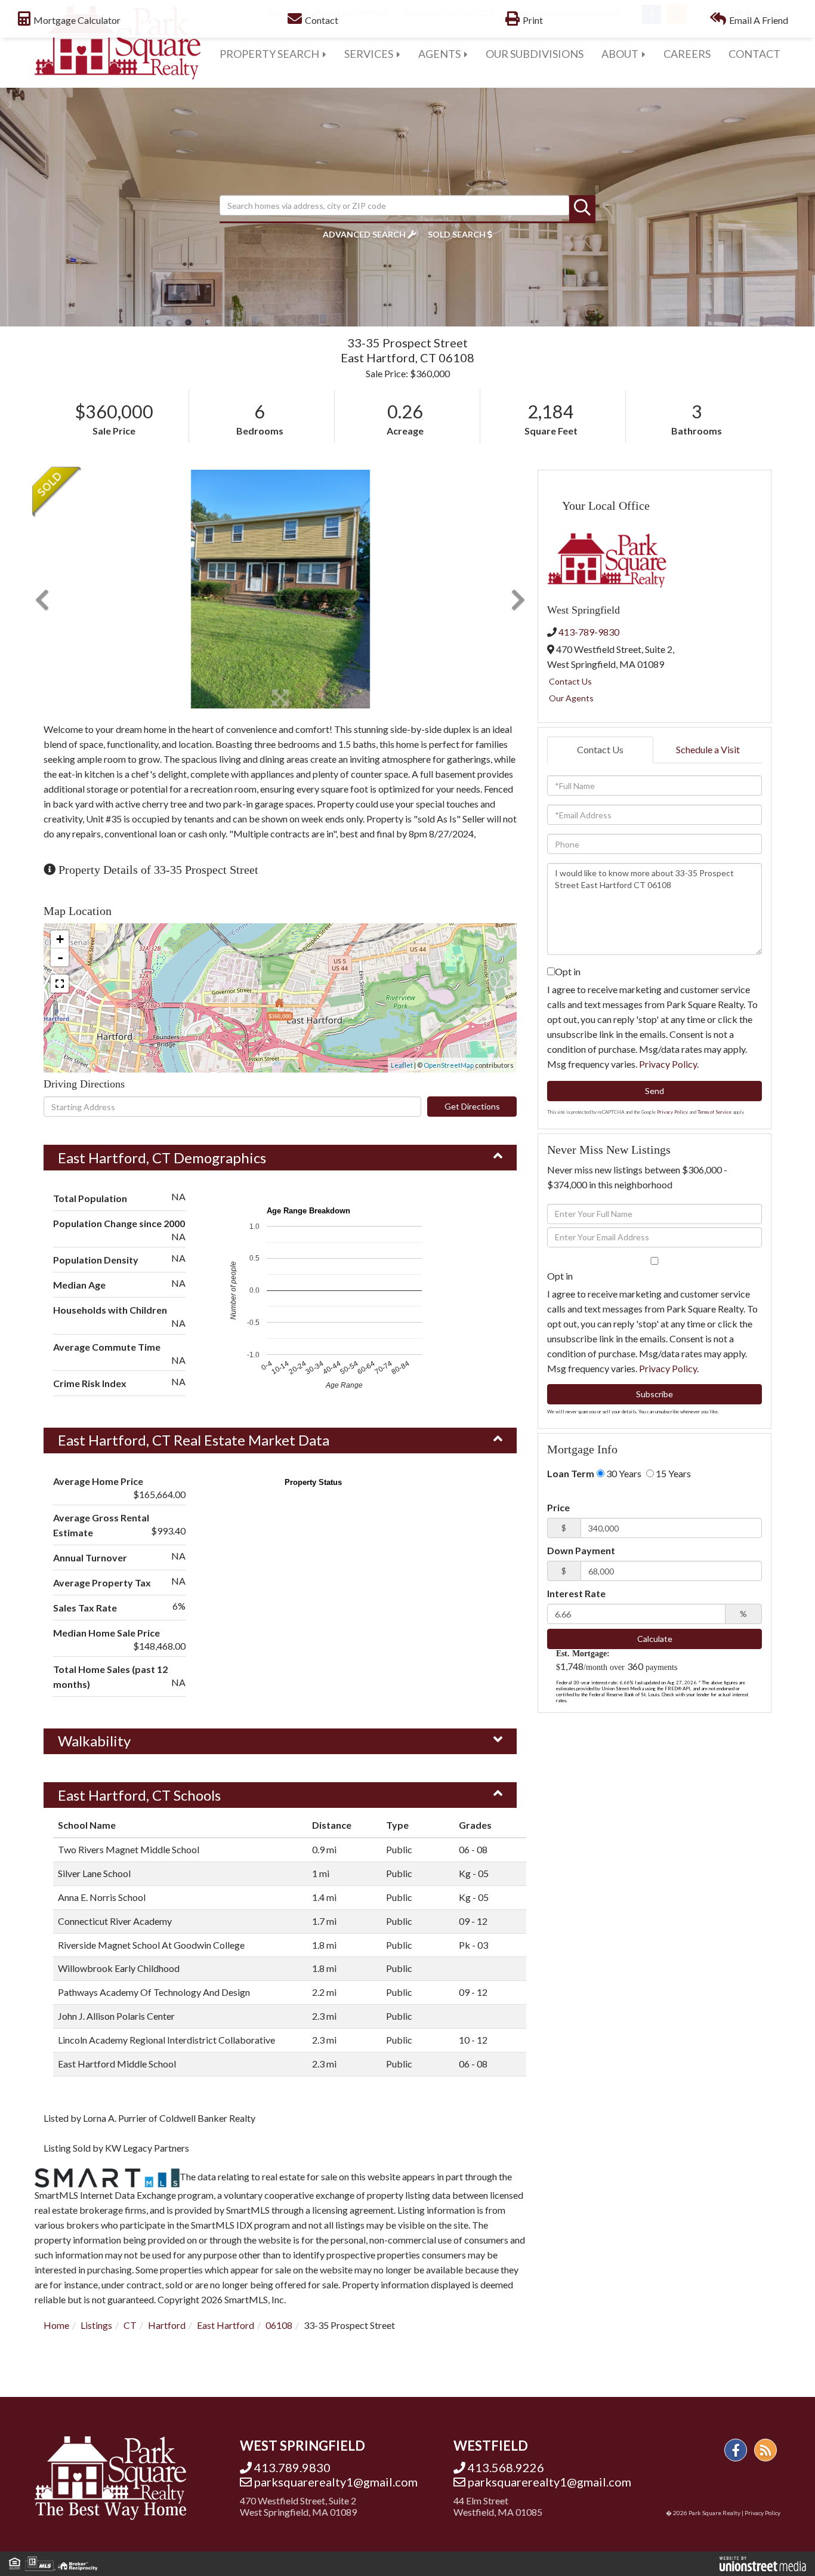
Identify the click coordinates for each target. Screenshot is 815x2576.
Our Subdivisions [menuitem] (535, 54)
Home (56, 2325)
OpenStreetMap (449, 1065)
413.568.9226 (506, 2467)
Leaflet (402, 1065)
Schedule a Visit (708, 749)
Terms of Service (714, 1112)
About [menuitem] (620, 54)
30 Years (623, 1473)
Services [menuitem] (369, 54)
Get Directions (472, 1106)
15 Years (672, 1473)
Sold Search (457, 234)
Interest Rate (576, 1593)
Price (558, 1507)
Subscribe (655, 1394)
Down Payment (581, 1550)
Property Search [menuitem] (269, 54)
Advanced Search (364, 234)
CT (130, 2325)
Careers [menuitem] (687, 54)
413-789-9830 (589, 632)
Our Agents (571, 698)
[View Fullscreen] (60, 984)
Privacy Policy (668, 1064)
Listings (96, 2325)
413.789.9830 (292, 2467)
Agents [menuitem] (439, 54)
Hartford (167, 2325)
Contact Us (570, 681)
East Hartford (226, 2325)
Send (655, 1091)
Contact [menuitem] (754, 54)
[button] (582, 208)
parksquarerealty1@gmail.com (336, 2482)
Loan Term (571, 1473)
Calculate (655, 1639)
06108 (279, 2325)
